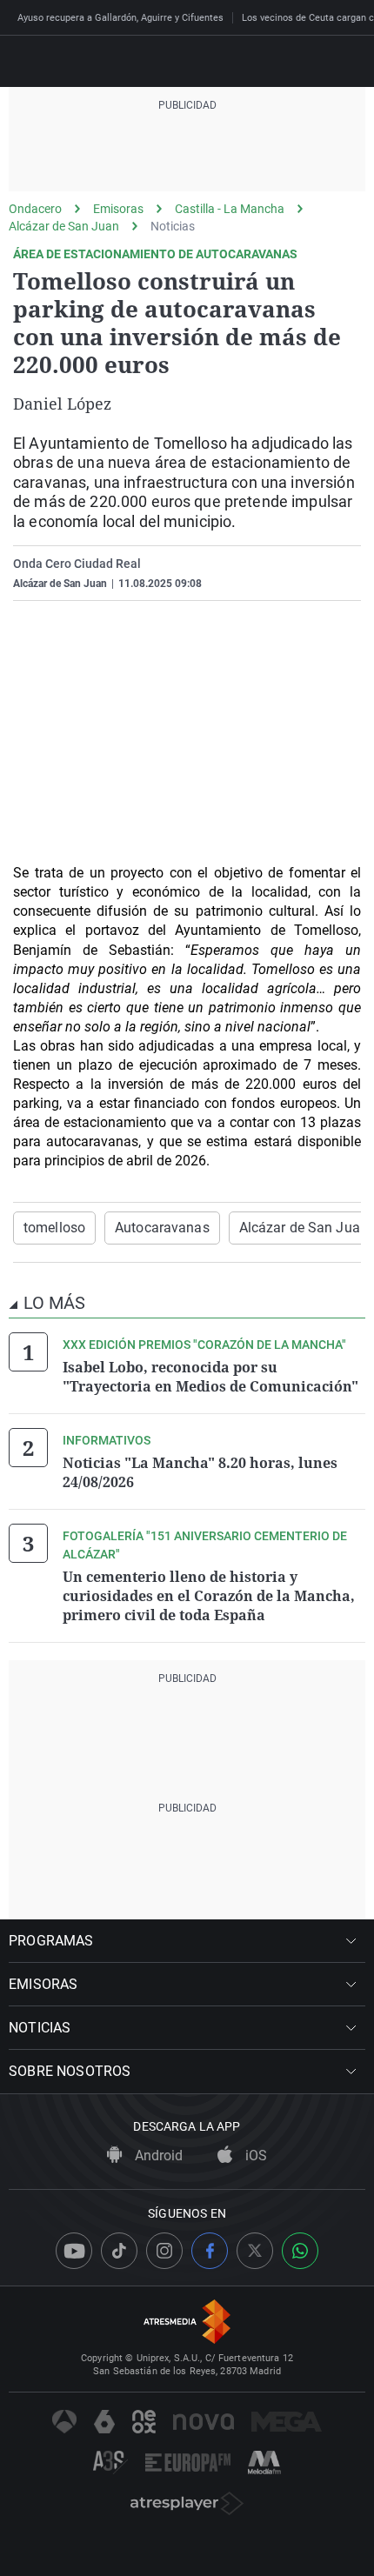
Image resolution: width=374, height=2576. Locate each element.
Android (157, 2156)
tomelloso (54, 1228)
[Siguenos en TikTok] (119, 2251)
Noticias (173, 226)
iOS (254, 2156)
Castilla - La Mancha (230, 209)
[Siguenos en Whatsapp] (300, 2251)
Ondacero (35, 209)
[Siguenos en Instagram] (164, 2251)
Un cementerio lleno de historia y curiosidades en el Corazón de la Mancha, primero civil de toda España (209, 1596)
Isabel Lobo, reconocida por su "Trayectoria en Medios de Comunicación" (210, 1377)
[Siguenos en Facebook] (210, 2251)
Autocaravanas (162, 1228)
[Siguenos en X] (255, 2251)
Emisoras (118, 209)
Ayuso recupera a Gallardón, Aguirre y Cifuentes (120, 18)
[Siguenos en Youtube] (74, 2251)
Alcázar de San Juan (64, 226)
